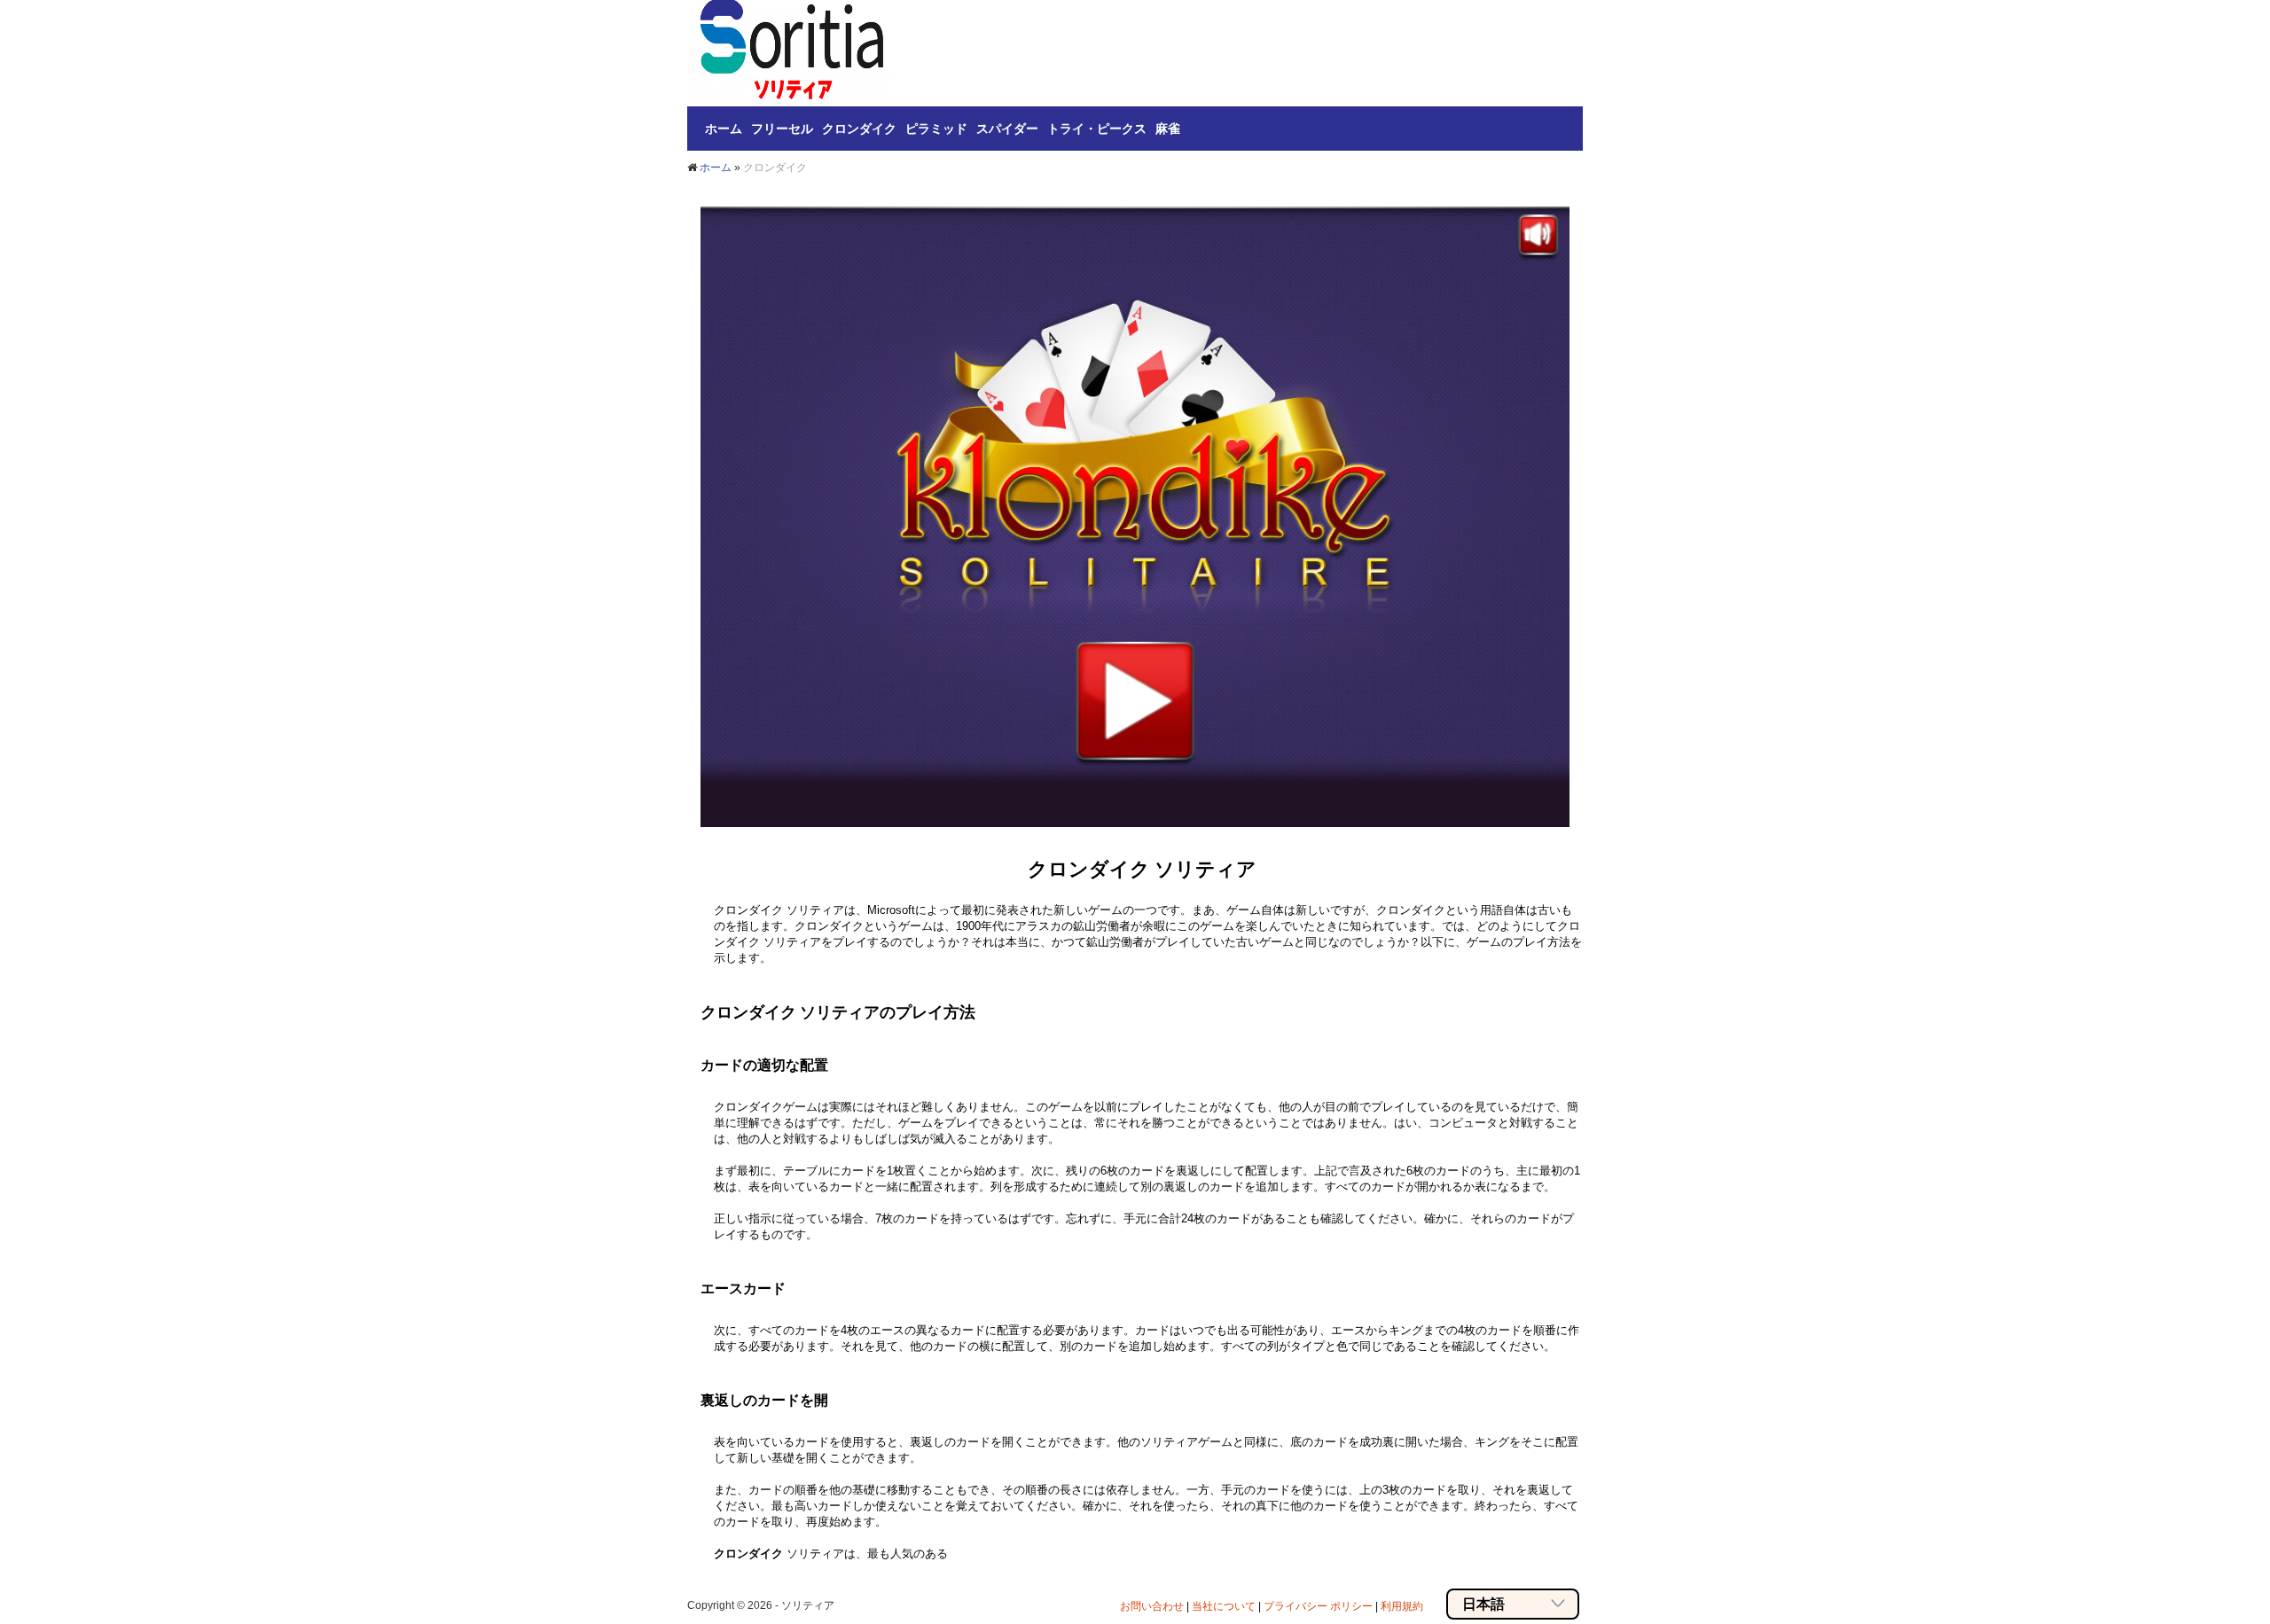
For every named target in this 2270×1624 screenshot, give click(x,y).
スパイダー (1007, 129)
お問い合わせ (1152, 1606)
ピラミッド (936, 129)
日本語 (1483, 1604)
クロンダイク (859, 129)
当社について (1224, 1606)
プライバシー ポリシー (1318, 1606)
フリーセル (782, 129)
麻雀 (1168, 129)
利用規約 (1402, 1606)
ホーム (724, 129)
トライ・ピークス (1097, 129)
